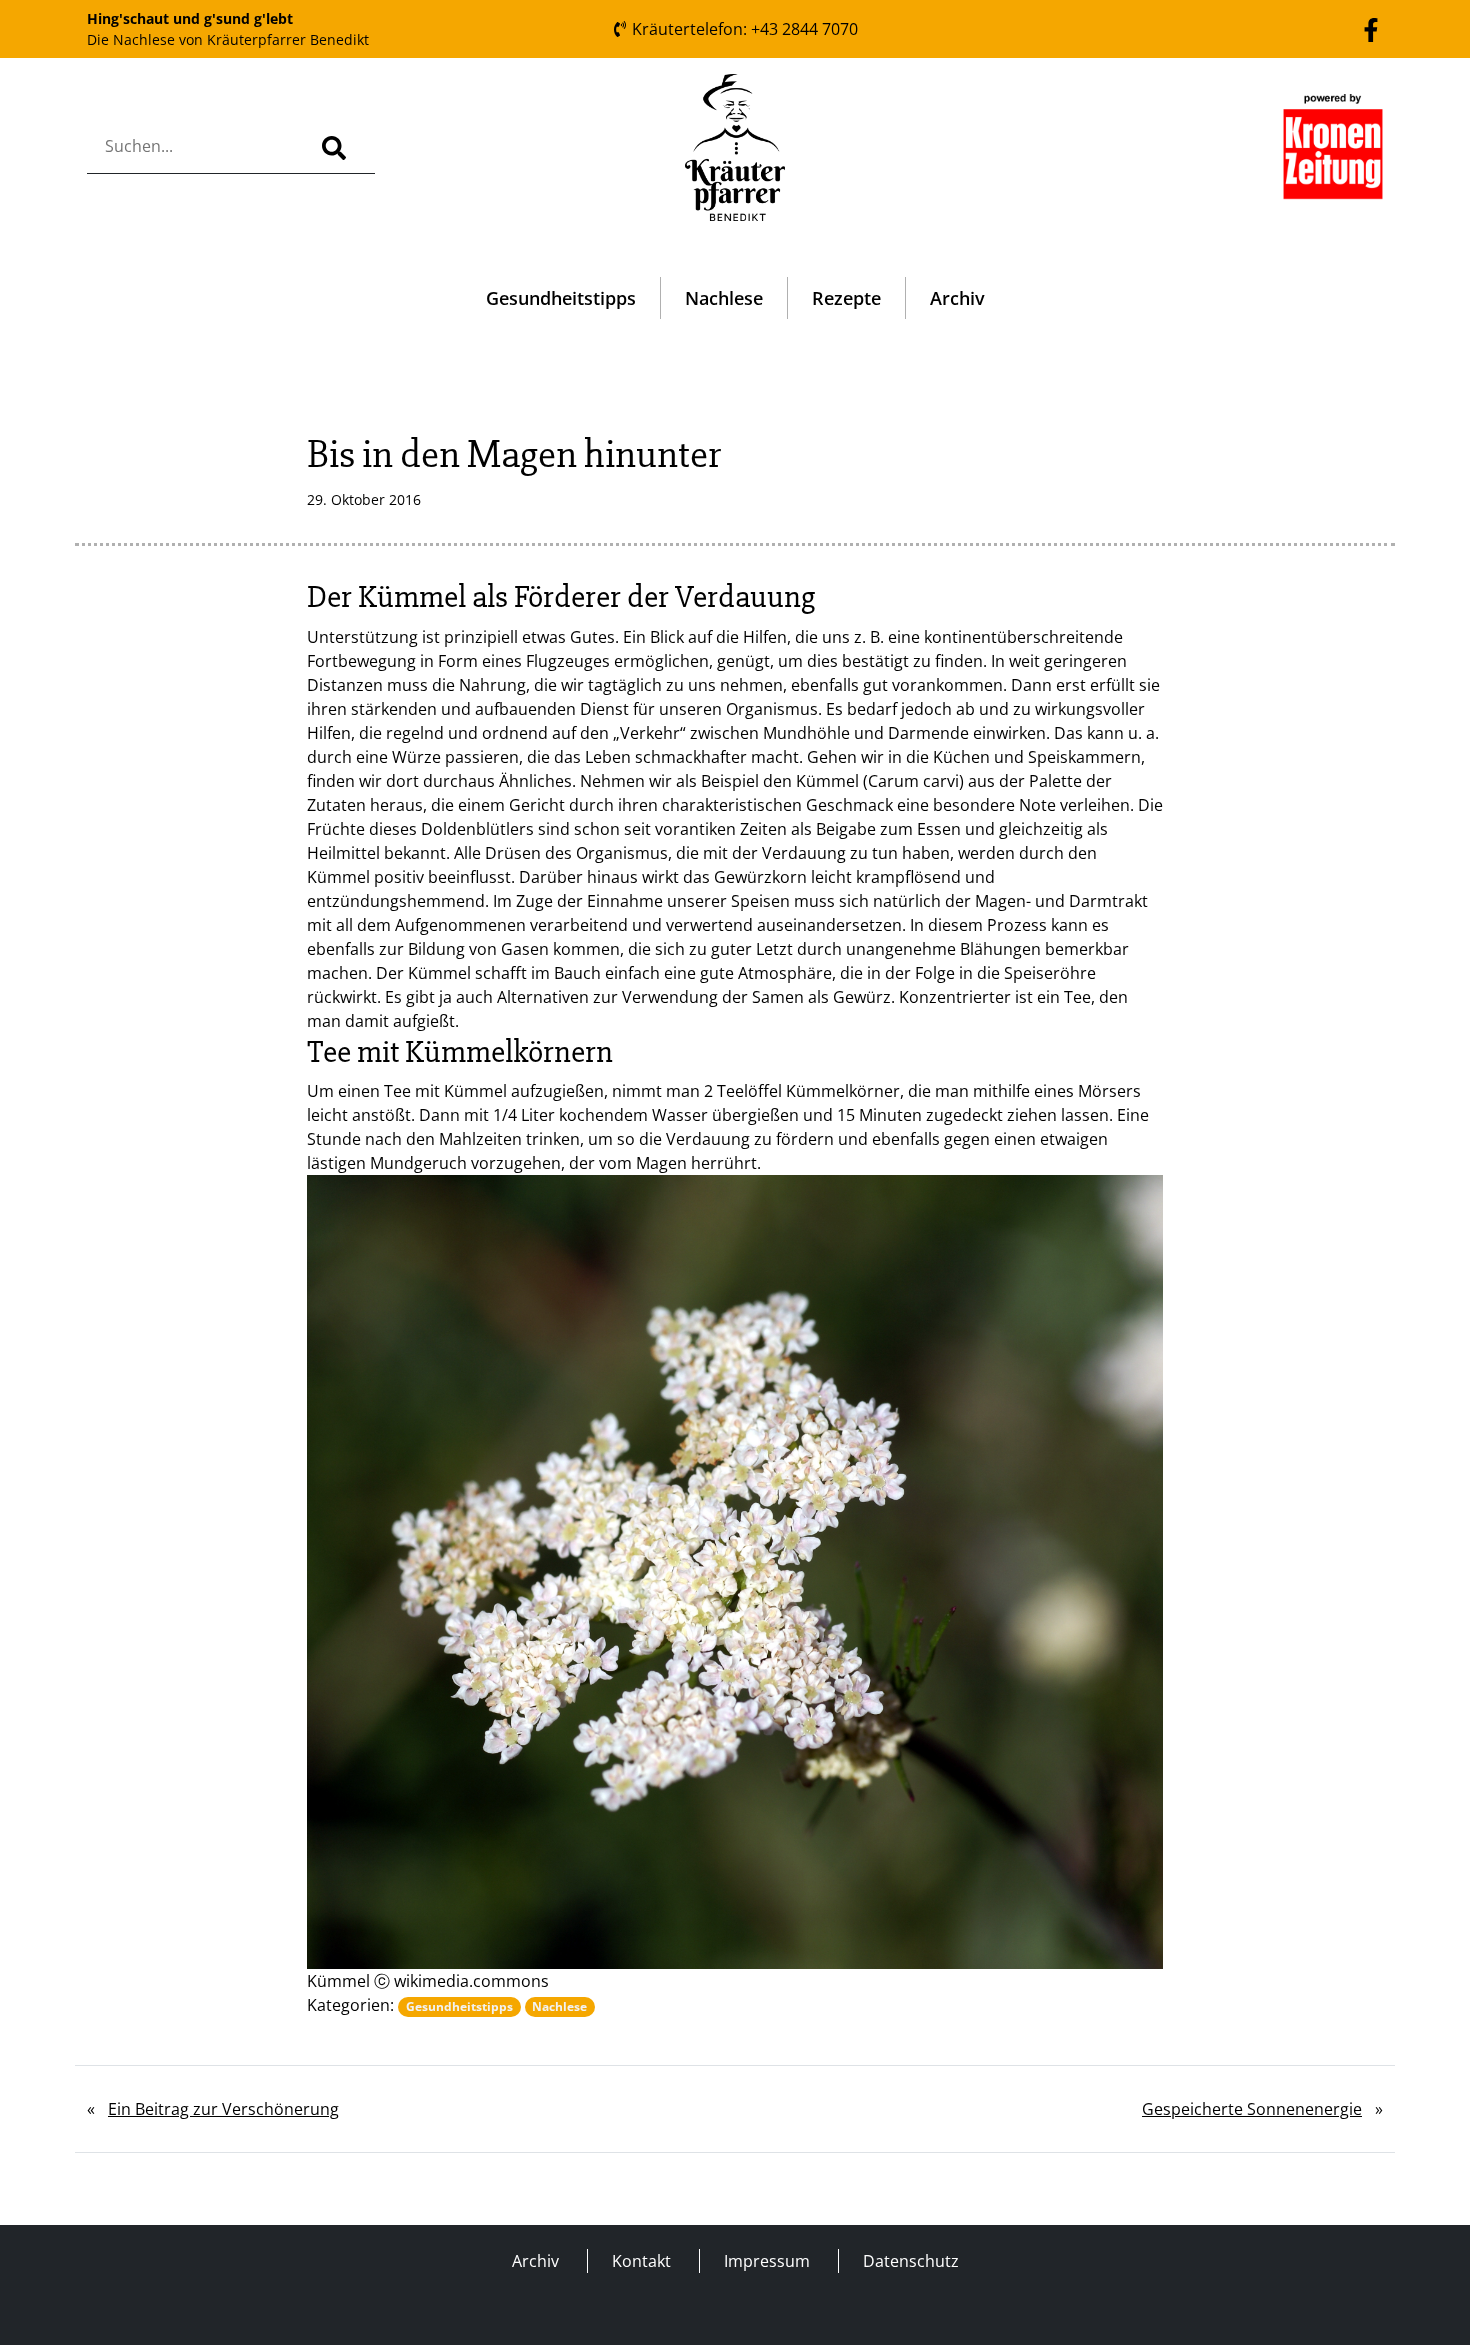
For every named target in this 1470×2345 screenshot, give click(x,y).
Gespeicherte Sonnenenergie (1252, 2109)
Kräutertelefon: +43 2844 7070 (743, 29)
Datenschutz (911, 2261)
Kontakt (641, 2261)
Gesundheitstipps (561, 298)
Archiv (957, 298)
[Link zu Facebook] (1371, 28)
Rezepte (846, 298)
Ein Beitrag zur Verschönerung (223, 2109)
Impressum (767, 2261)
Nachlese (724, 298)
